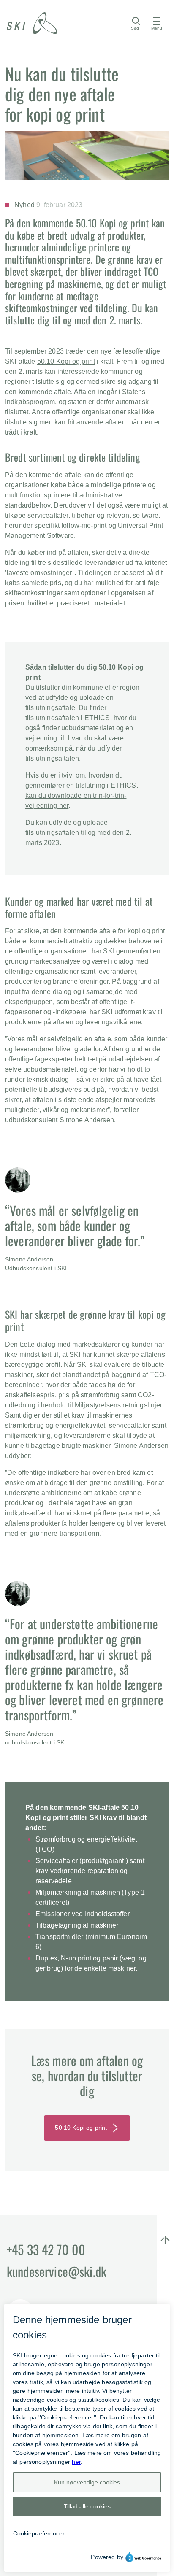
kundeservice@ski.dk (57, 2271)
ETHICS (97, 718)
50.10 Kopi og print (66, 361)
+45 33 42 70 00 (46, 2249)
